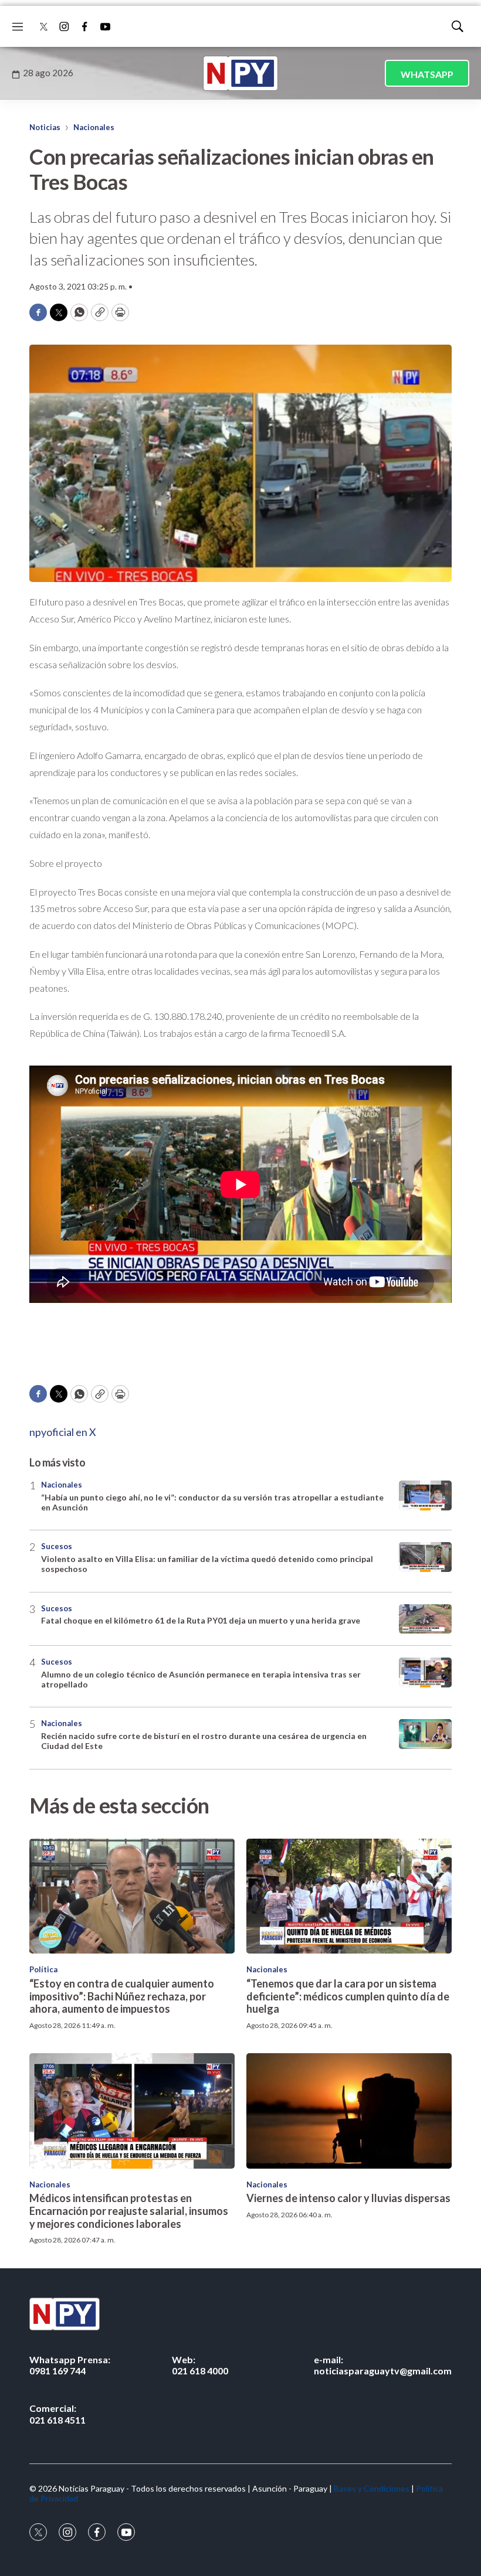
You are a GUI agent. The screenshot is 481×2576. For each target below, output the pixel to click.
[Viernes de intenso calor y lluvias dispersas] (349, 2111)
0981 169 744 (70, 2365)
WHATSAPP (427, 74)
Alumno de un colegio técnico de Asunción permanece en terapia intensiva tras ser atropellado (201, 1679)
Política (43, 1969)
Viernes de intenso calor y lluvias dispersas (348, 2198)
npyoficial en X (63, 1432)
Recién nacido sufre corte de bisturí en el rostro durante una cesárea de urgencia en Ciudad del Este (204, 1741)
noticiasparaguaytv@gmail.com (383, 2365)
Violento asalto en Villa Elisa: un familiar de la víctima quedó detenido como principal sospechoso (207, 1564)
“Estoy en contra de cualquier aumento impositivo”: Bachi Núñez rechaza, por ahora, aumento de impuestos (122, 1996)
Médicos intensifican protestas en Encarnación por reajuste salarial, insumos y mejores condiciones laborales (129, 2211)
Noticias (45, 127)
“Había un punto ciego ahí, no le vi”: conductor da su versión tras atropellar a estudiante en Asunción (212, 1502)
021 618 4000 (200, 2365)
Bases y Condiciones (372, 2488)
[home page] (240, 73)
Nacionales (94, 127)
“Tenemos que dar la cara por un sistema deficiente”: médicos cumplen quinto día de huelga (348, 1996)
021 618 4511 (57, 2414)
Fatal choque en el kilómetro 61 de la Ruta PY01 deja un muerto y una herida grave (201, 1620)
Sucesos (57, 1546)
